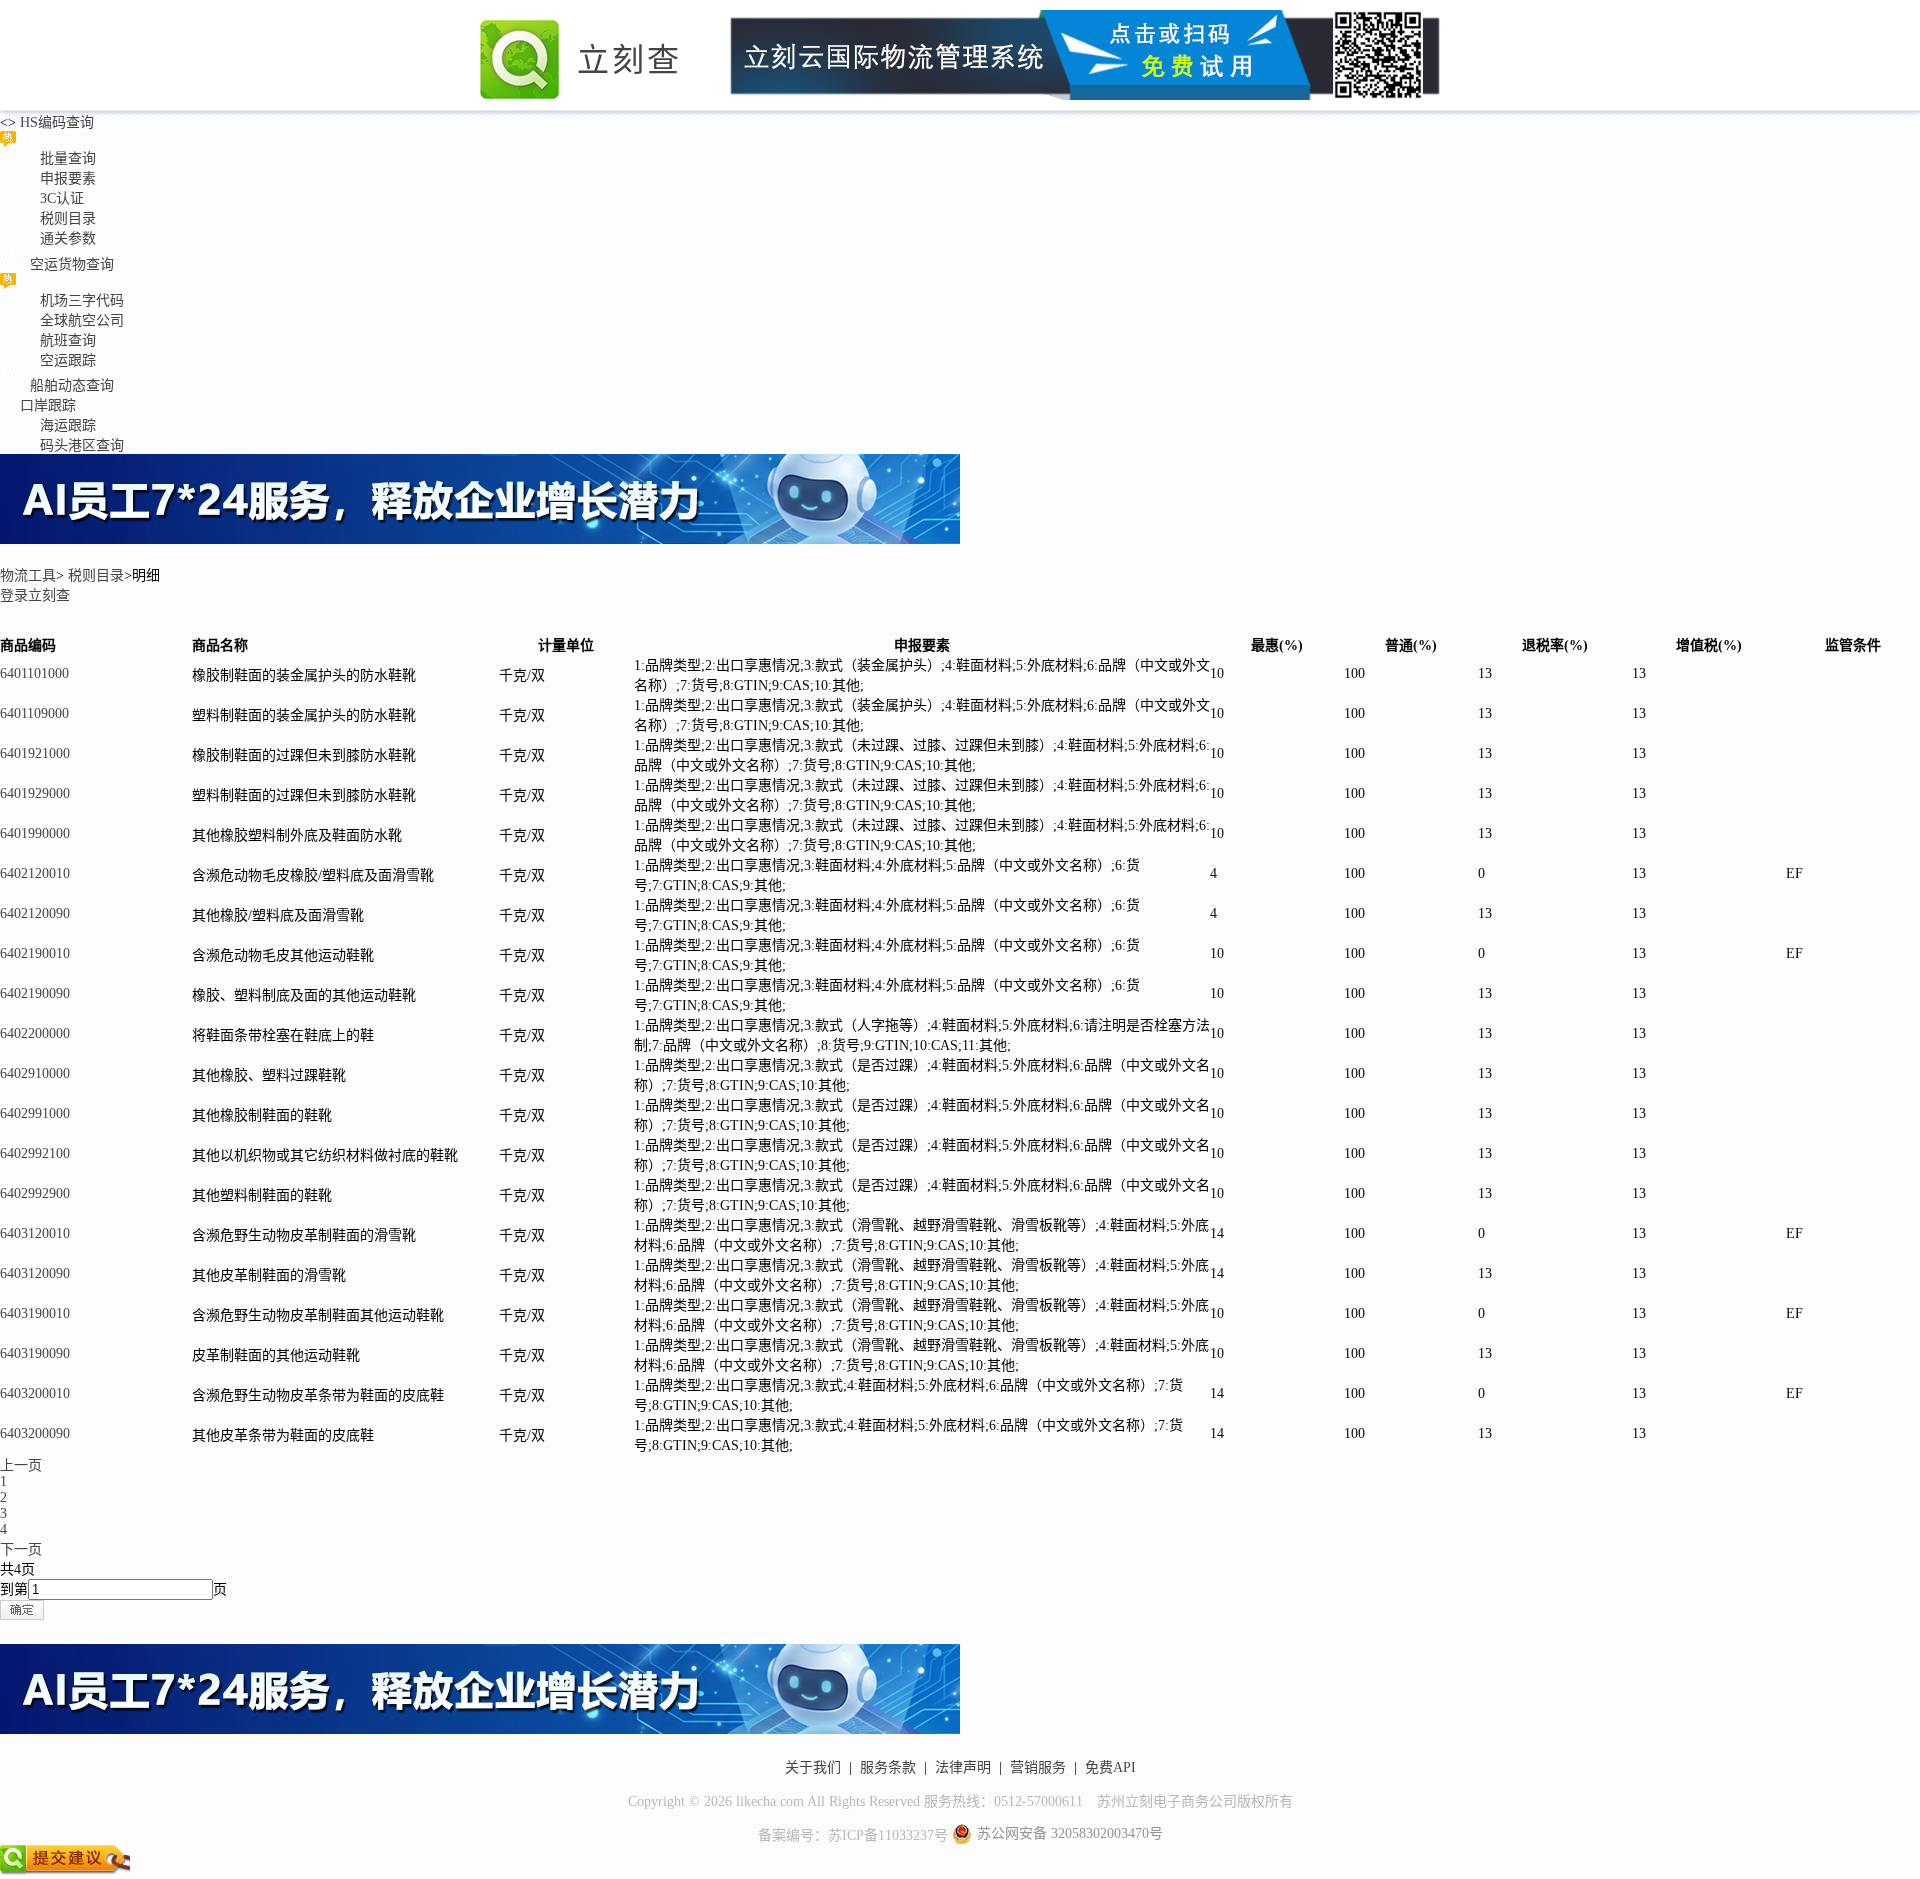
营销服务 (1038, 1767)
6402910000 (35, 1073)
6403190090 (35, 1353)
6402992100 (35, 1153)
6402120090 (35, 913)
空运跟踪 (68, 360)
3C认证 (62, 198)
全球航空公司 (82, 320)
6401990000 (35, 833)
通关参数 (68, 238)
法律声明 (963, 1767)
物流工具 (28, 575)
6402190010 (35, 953)
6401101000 (34, 673)
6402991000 (35, 1113)
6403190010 (35, 1313)
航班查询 (68, 340)
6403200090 (35, 1433)
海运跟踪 (68, 425)
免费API (1110, 1767)
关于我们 (813, 1767)
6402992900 (35, 1193)
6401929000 (35, 793)
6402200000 (35, 1033)
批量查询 (68, 158)
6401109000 (34, 713)
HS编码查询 (55, 122)
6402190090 (35, 993)
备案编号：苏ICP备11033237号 (853, 1835)
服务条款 (888, 1767)
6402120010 (35, 873)
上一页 (21, 1465)
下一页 (21, 1549)
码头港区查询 (82, 445)
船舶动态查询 (72, 385)
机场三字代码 (82, 300)
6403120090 (35, 1273)
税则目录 (68, 218)
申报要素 (68, 178)
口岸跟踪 (48, 405)
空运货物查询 (72, 264)
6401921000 (35, 753)
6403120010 (35, 1233)
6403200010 (35, 1393)
